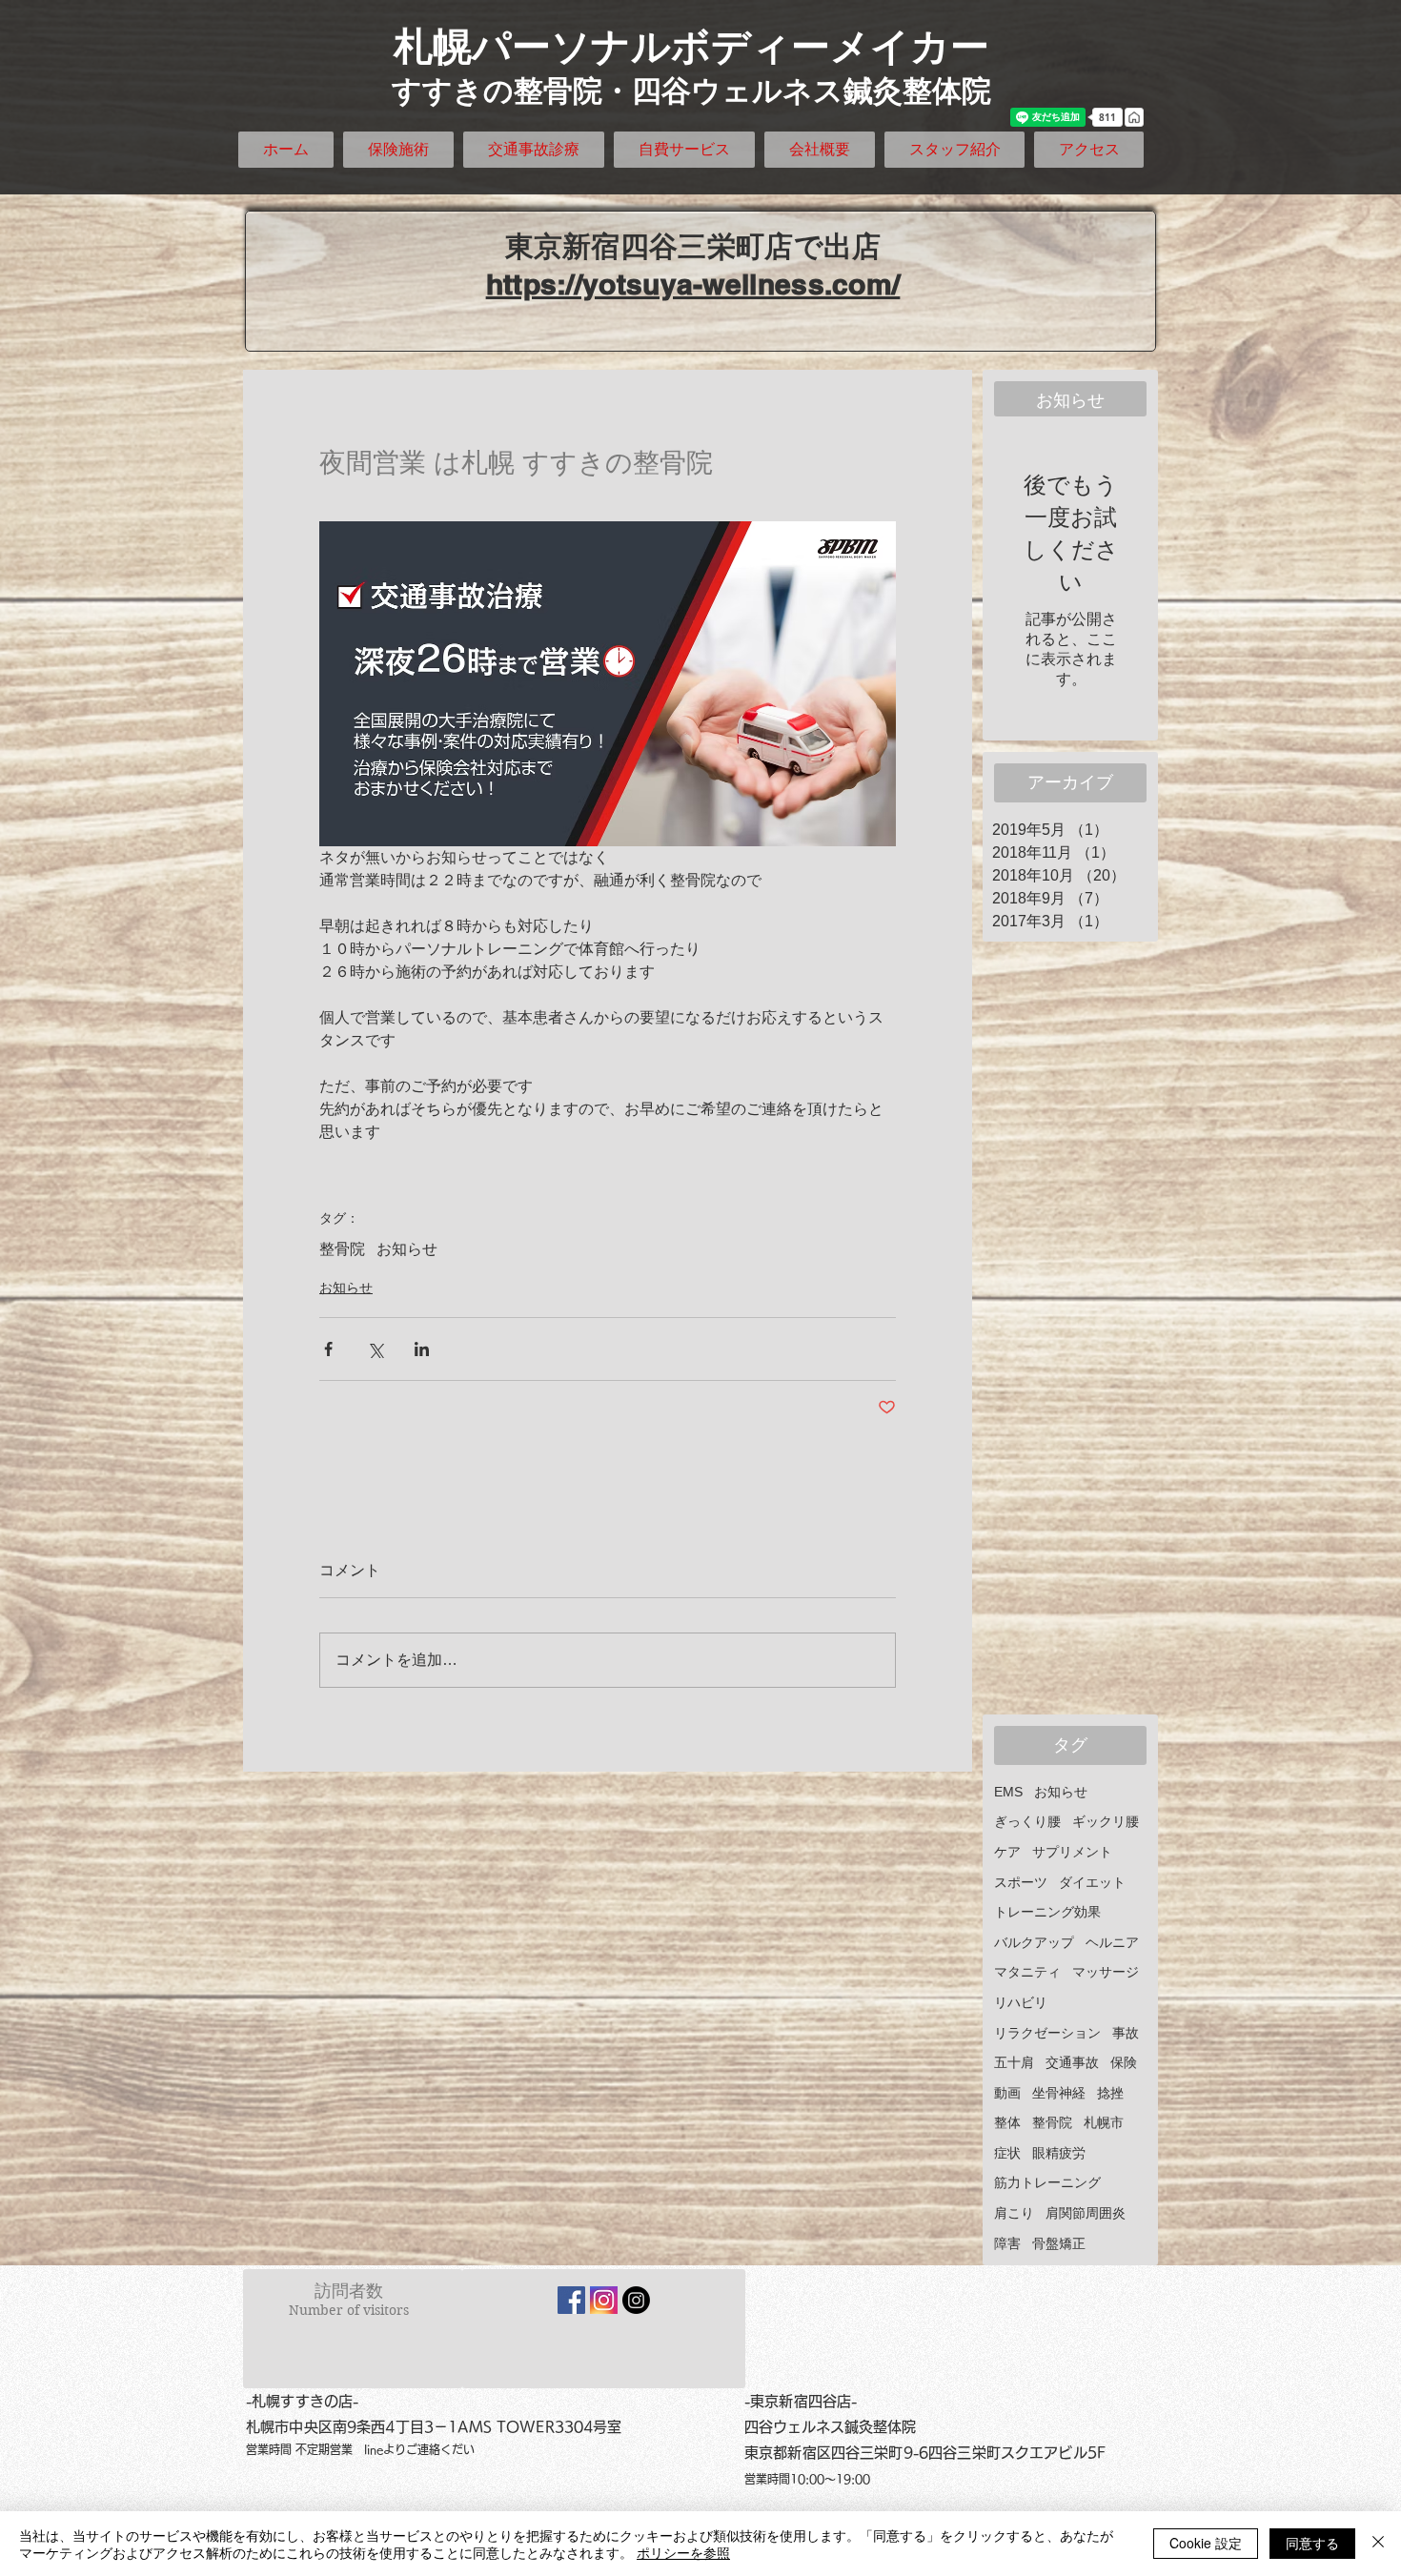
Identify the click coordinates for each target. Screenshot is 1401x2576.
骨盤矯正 (1059, 2243)
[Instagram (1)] (604, 2300)
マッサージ (1106, 1972)
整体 (1007, 2122)
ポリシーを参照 (683, 2552)
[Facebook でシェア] (328, 1349)
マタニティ (1027, 1972)
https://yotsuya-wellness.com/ (693, 284)
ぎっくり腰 (1027, 1821)
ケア (1007, 1852)
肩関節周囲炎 (1086, 2213)
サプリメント (1072, 1852)
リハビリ (1021, 2002)
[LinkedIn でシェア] (422, 1349)
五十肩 (1014, 2062)
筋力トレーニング (1047, 2182)
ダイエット (1092, 1882)
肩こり (1014, 2213)
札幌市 (1104, 2122)
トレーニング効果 (1047, 1912)
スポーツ (1021, 1882)
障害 (1007, 2243)
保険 (1124, 2062)
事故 (1126, 2033)
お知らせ (407, 1249)
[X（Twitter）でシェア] (375, 1349)
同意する (1312, 2543)
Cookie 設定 (1206, 2543)
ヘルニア (1112, 1942)
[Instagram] (636, 2300)
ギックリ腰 (1106, 1821)
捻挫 (1110, 2093)
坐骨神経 (1059, 2093)
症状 (1007, 2153)
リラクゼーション (1047, 2033)
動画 (1007, 2093)
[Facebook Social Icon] (571, 2300)
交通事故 (1072, 2062)
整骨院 (342, 1249)
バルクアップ (1034, 1942)
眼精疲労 (1059, 2153)
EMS (1008, 1792)
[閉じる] (1378, 2544)
